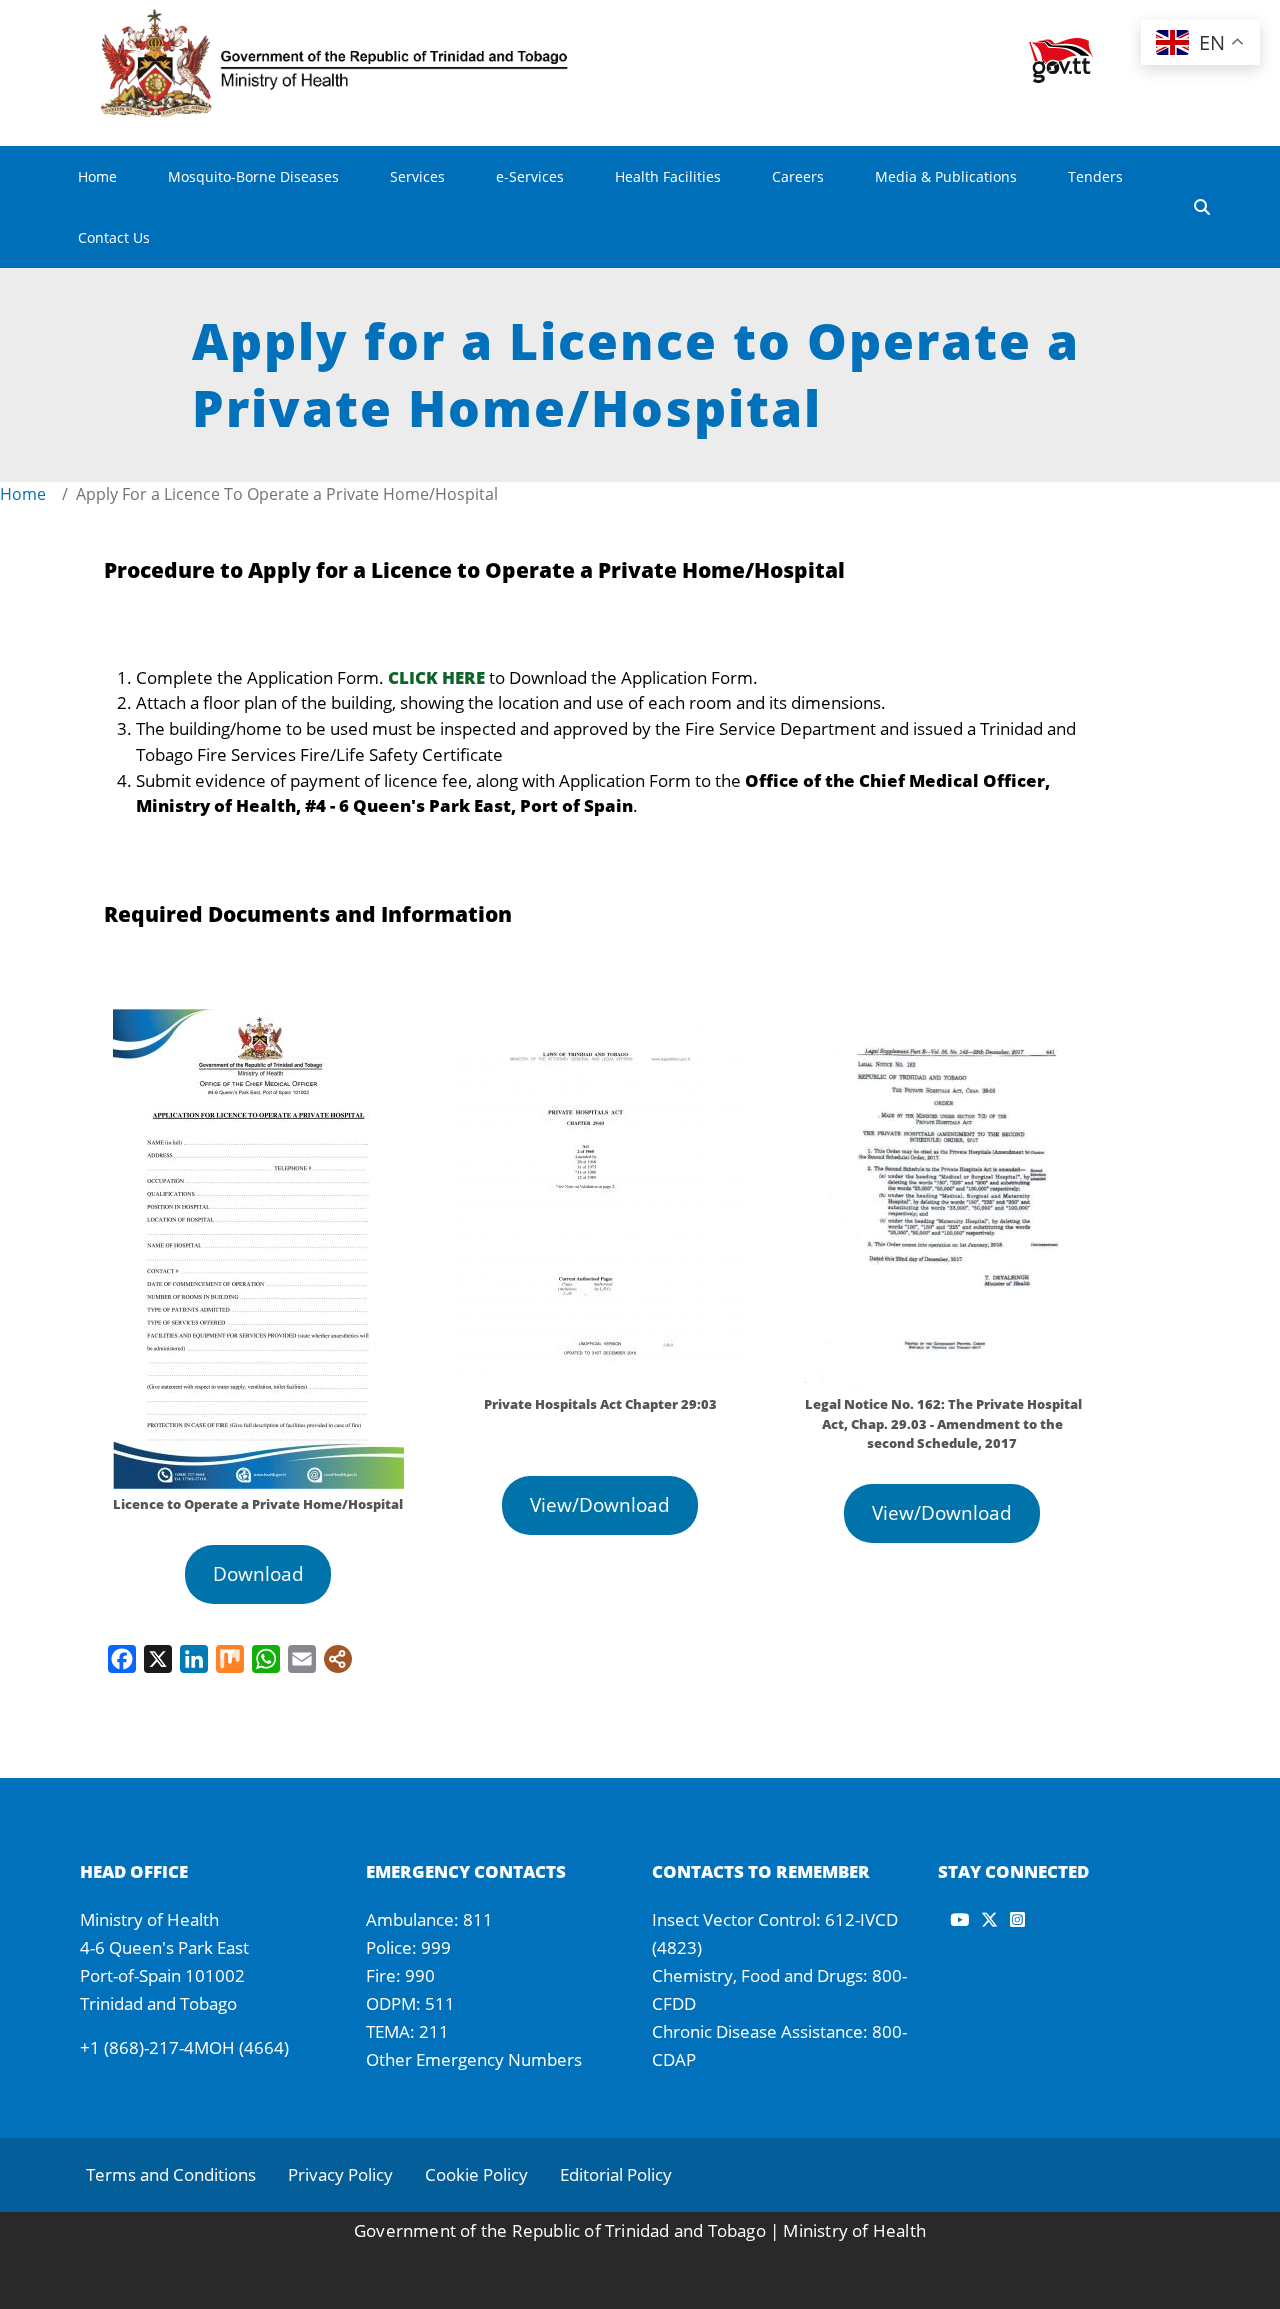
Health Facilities (668, 176)
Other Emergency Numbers (474, 2059)
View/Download (600, 1504)
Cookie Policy (476, 2174)
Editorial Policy (616, 2174)
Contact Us (114, 237)
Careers (798, 176)
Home (97, 176)
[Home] (366, 22)
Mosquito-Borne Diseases (253, 176)
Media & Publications (946, 176)
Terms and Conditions (171, 2174)
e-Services (530, 176)
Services (417, 176)
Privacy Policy (340, 2174)
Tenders (1095, 176)
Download (258, 1573)
